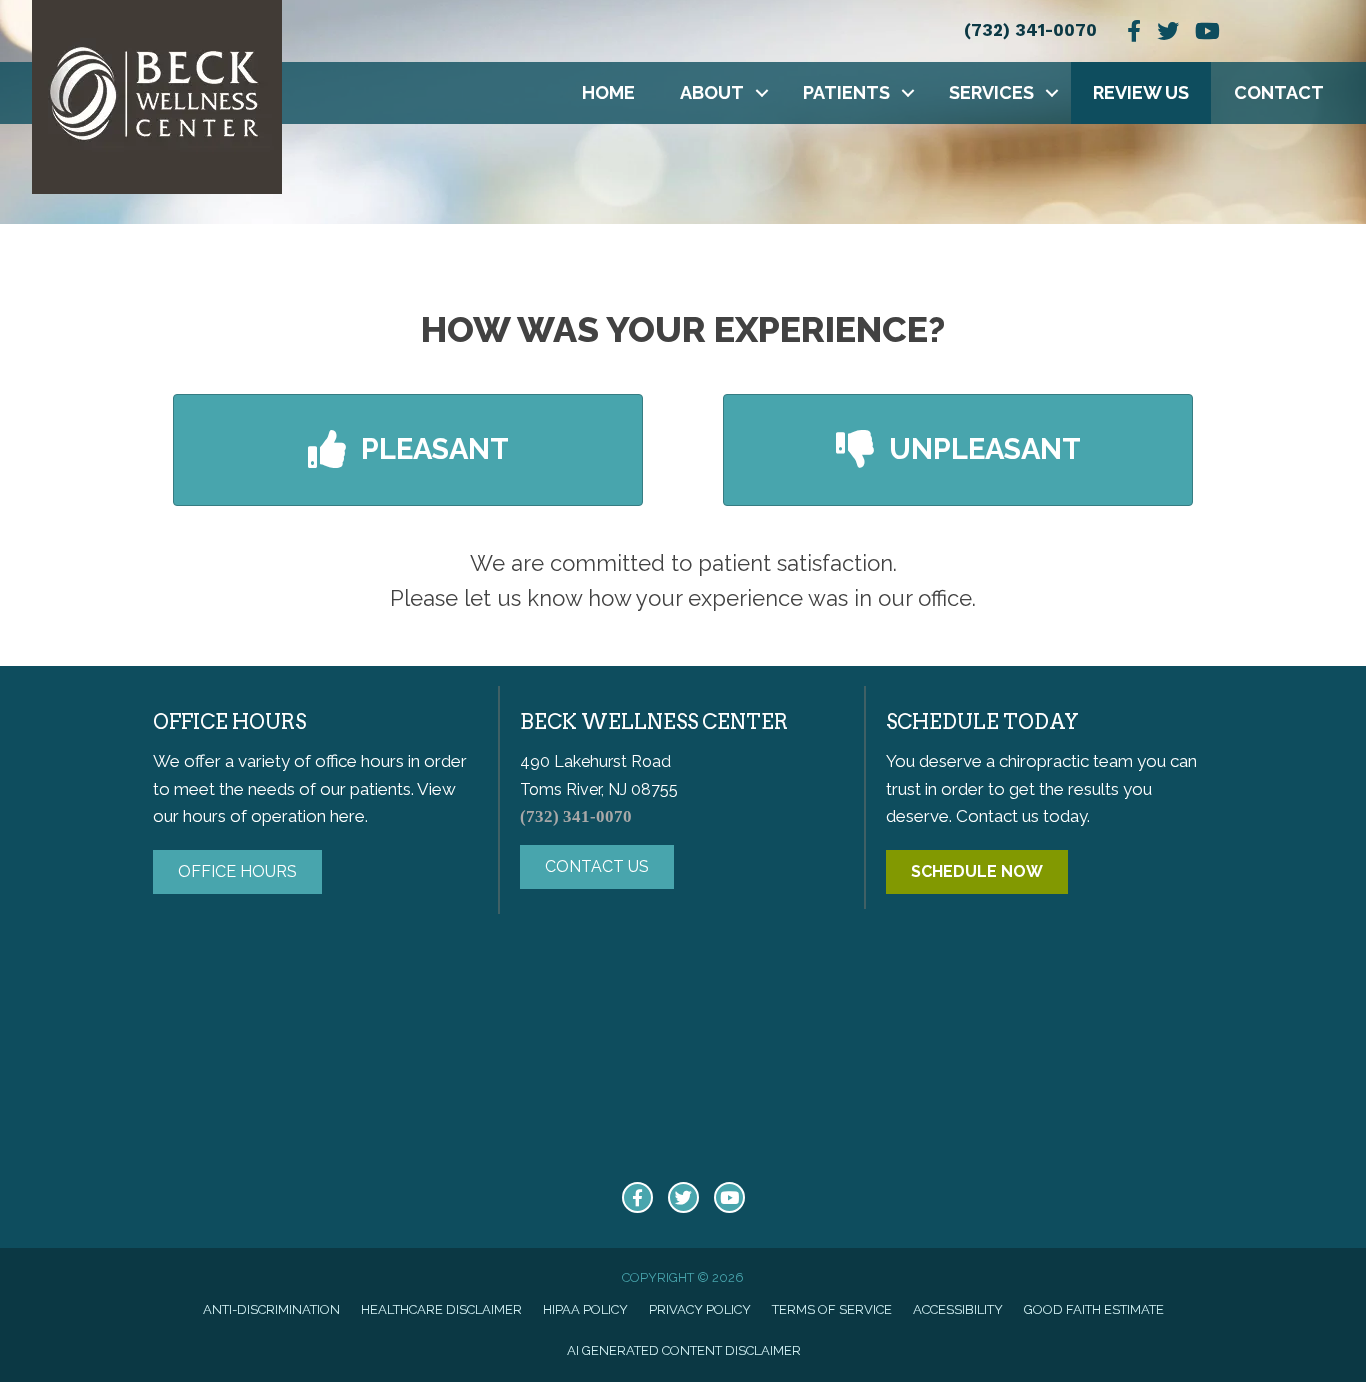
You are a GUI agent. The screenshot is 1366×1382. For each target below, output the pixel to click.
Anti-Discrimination (271, 1309)
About (712, 92)
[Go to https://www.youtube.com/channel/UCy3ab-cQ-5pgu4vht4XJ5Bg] (729, 1197)
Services (991, 92)
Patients (846, 92)
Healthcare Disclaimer (441, 1309)
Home (608, 92)
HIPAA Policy (585, 1309)
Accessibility (958, 1309)
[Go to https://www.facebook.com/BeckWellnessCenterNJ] (637, 1197)
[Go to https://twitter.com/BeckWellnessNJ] (683, 1197)
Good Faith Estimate (1094, 1309)
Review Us (1141, 92)
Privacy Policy (700, 1309)
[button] (762, 93)
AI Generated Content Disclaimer (684, 1350)
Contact (1279, 92)
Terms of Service (832, 1309)
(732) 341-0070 (1030, 30)
